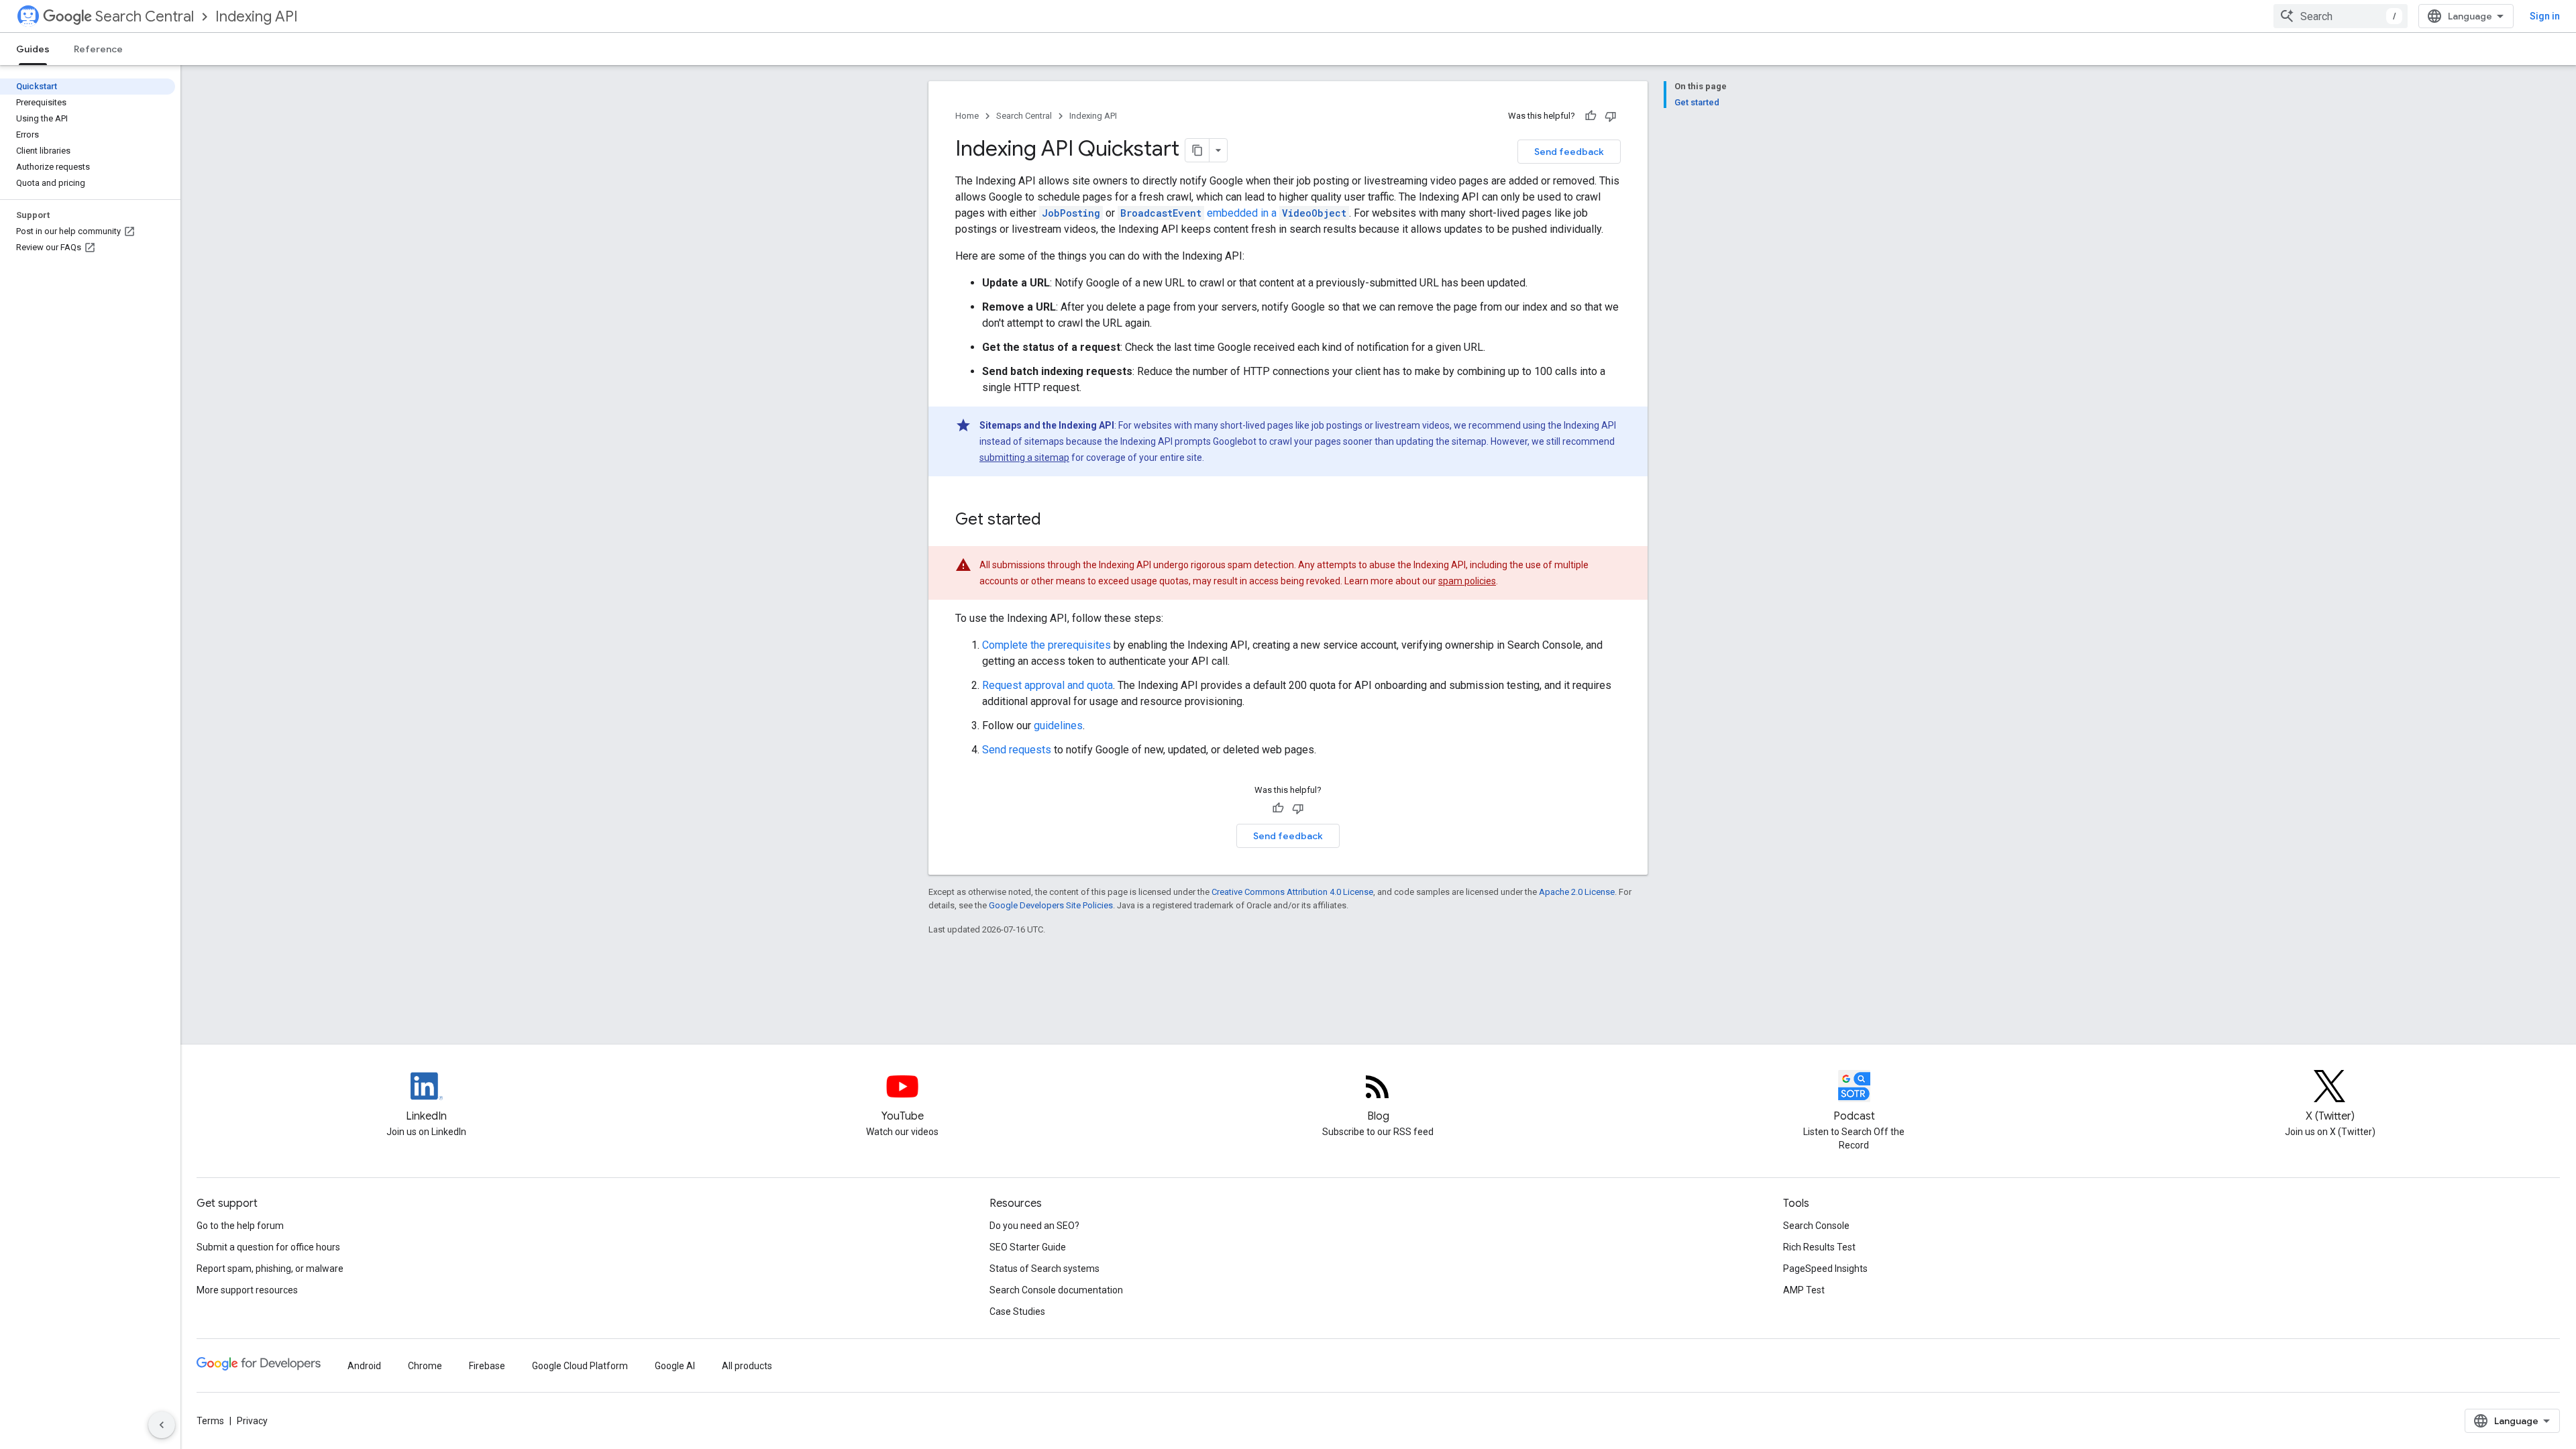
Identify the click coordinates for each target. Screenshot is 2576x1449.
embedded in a (1233, 213)
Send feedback (1569, 152)
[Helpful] (1591, 116)
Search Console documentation (1056, 1290)
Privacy (252, 1421)
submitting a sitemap (1024, 458)
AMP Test (1804, 1290)
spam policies (1467, 581)
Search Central (145, 16)
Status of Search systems (1044, 1269)
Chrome (425, 1366)
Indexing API (257, 16)
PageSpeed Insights (1825, 1269)
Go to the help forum (240, 1226)
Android (364, 1366)
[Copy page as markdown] (1197, 150)
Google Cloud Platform (580, 1366)
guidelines (1058, 726)
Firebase (487, 1366)
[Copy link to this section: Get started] (1055, 521)
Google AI (675, 1366)
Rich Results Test (1819, 1247)
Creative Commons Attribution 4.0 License (1292, 892)
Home (967, 116)
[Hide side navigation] (162, 1425)
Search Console (1816, 1226)
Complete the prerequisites (1046, 645)
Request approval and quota (1048, 685)
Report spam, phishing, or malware (270, 1269)
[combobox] (2341, 16)
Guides (33, 49)
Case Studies (1017, 1311)
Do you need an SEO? (1034, 1226)
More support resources (247, 1290)
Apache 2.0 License (1577, 892)
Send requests (1017, 750)
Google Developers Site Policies (1051, 905)
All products (747, 1366)
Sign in (2545, 16)
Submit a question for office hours (268, 1247)
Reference (98, 49)
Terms (210, 1421)
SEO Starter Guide (1028, 1247)
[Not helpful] (1611, 116)
